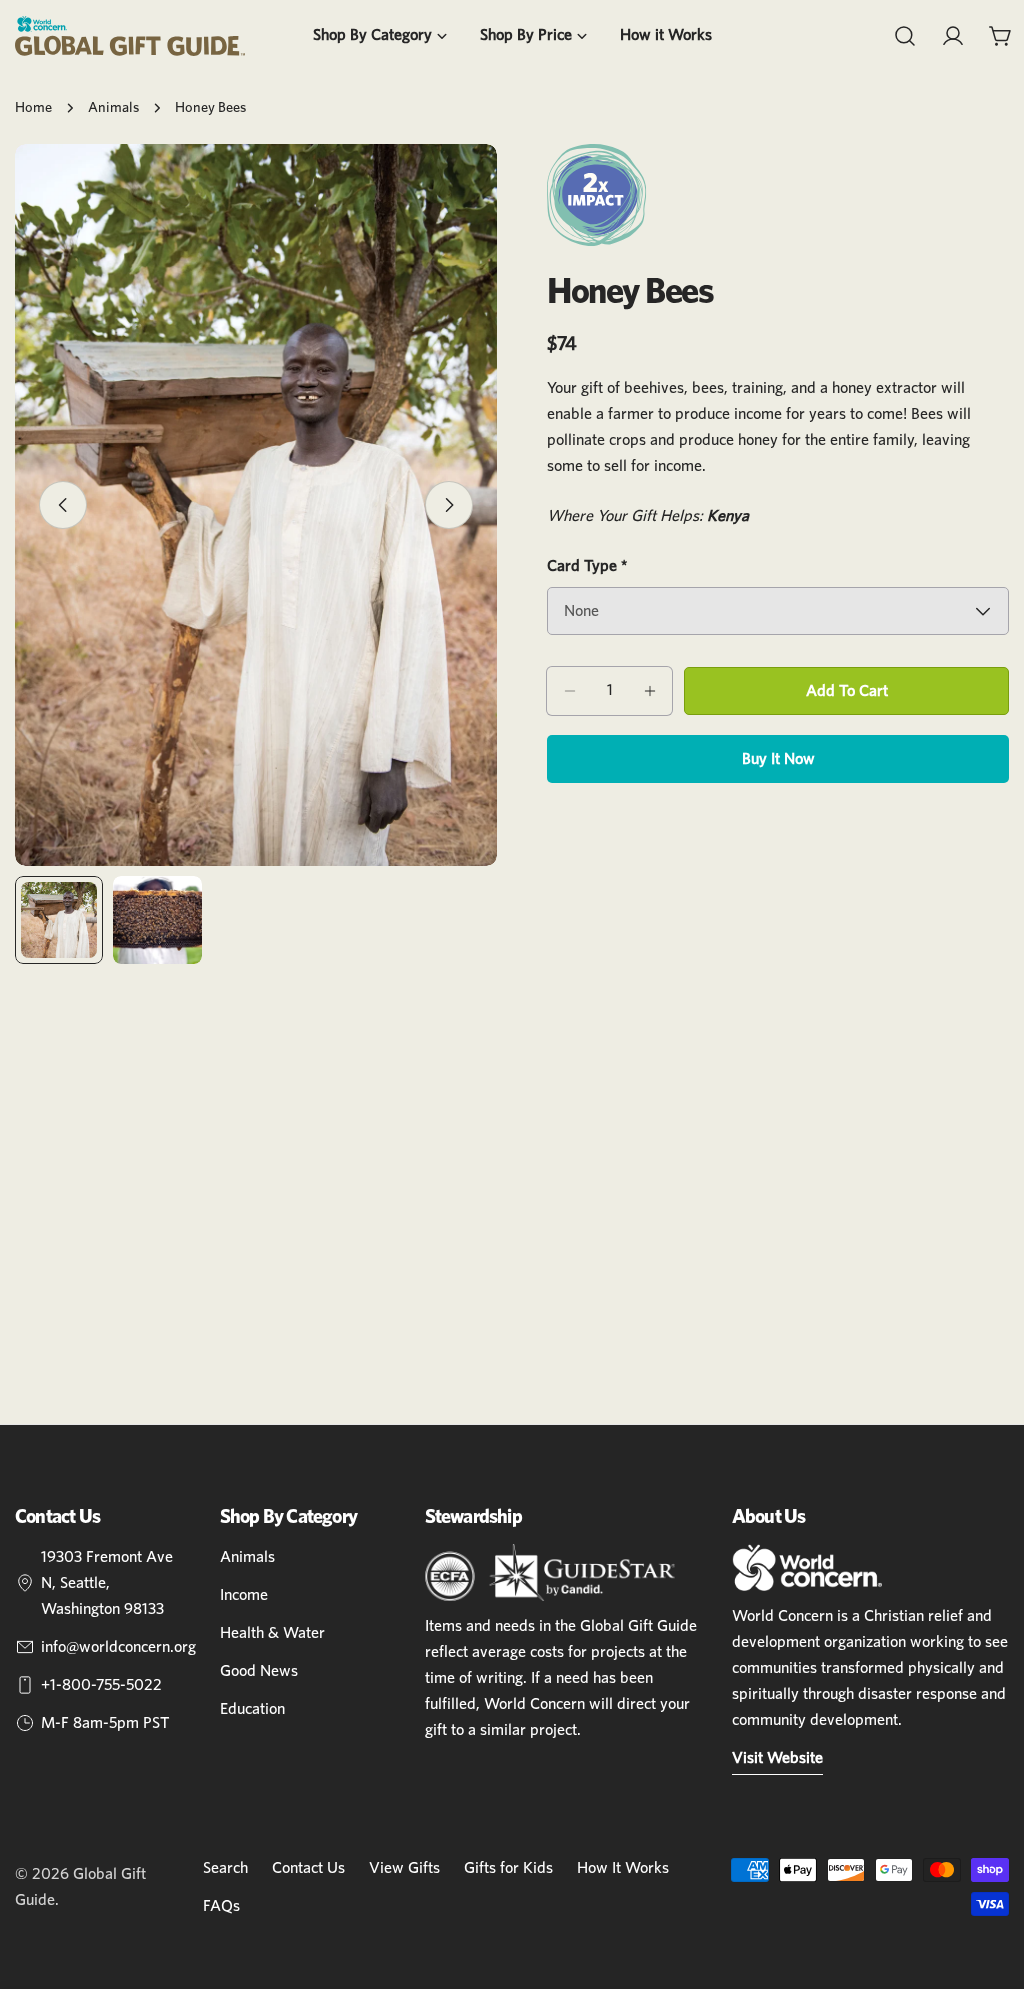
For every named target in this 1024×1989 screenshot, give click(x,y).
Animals (113, 107)
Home (33, 107)
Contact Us (308, 1868)
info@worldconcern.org (118, 1647)
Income (244, 1595)
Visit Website (777, 1758)
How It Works (623, 1868)
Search (225, 1868)
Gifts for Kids (508, 1868)
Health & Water (272, 1633)
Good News (259, 1671)
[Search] (905, 36)
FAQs (221, 1906)
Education (252, 1709)
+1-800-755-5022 (101, 1685)
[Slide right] (449, 505)
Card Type (587, 566)
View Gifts (404, 1868)
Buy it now (778, 759)
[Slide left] (63, 505)
